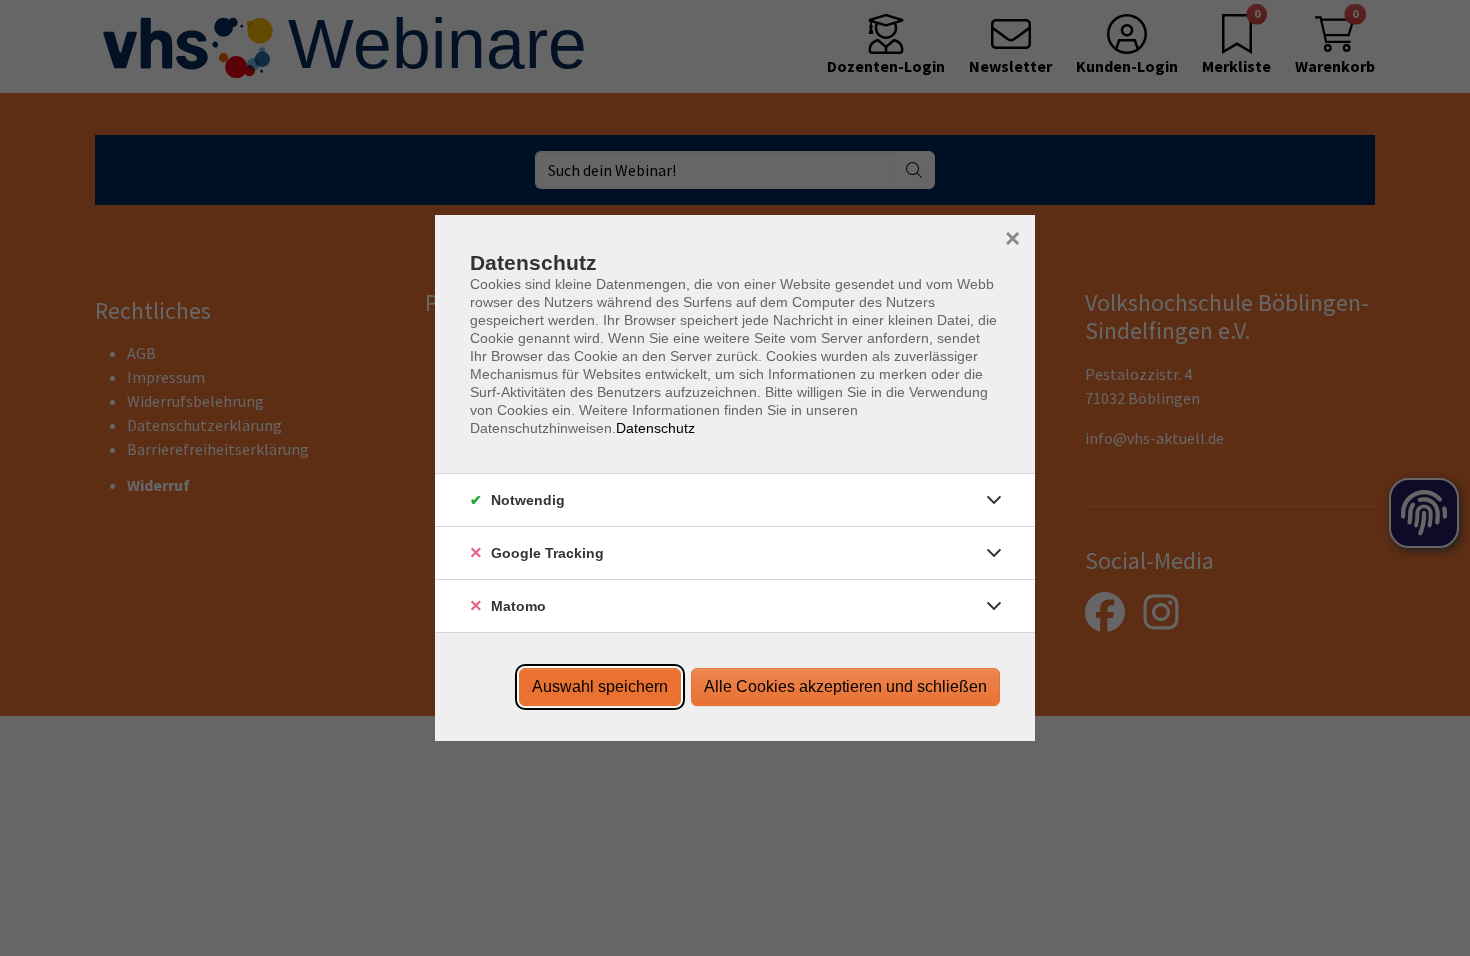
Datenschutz (655, 428)
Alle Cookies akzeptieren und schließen (845, 686)
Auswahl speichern (600, 686)
